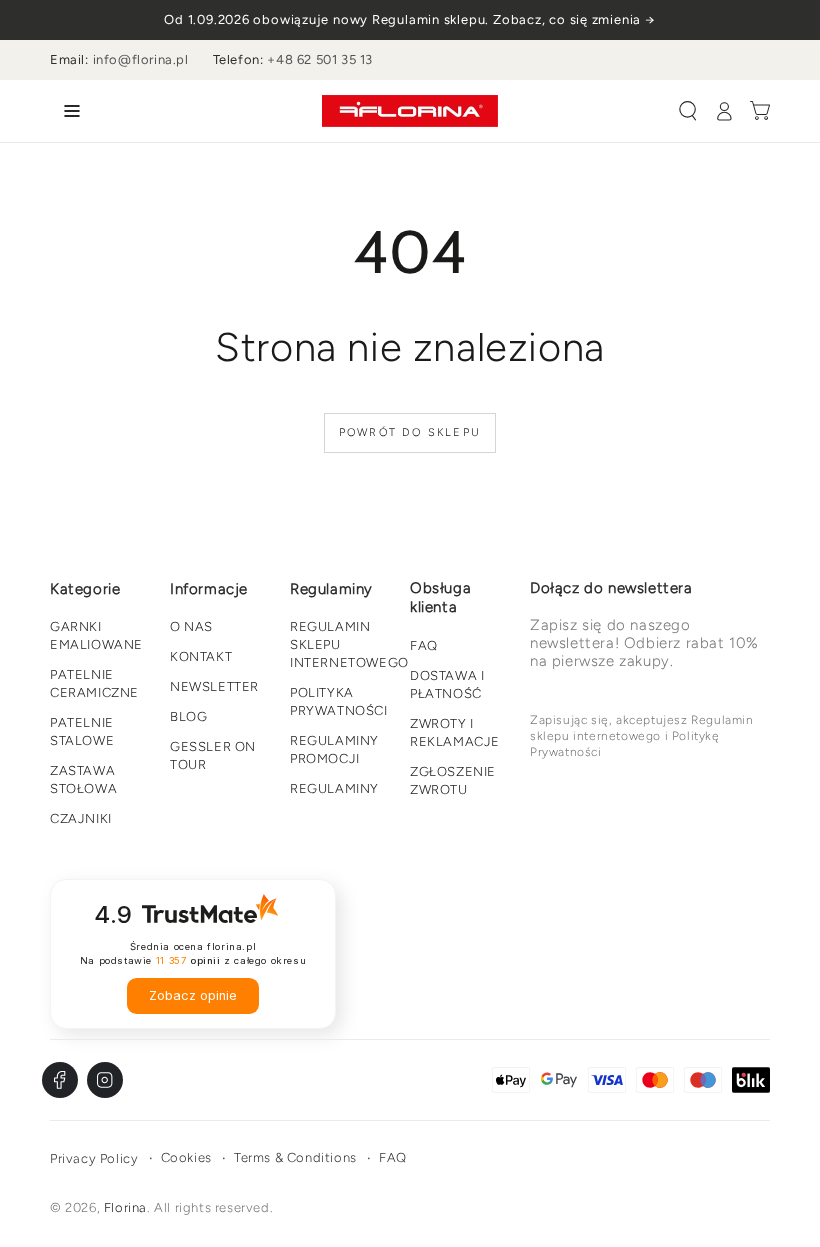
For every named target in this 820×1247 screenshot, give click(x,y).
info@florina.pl (141, 59)
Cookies (186, 1157)
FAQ (424, 645)
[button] (688, 111)
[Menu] (68, 111)
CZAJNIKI (81, 818)
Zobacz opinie (193, 995)
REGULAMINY (334, 788)
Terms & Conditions (295, 1157)
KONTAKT (201, 656)
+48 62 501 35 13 (320, 59)
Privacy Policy (94, 1158)
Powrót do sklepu (410, 432)
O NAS (191, 626)
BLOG (188, 716)
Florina (125, 1207)
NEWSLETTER (214, 686)
